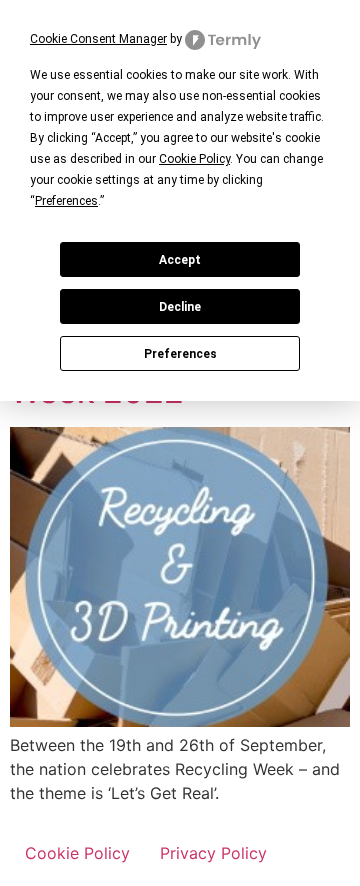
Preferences (180, 354)
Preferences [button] (66, 201)
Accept (180, 260)
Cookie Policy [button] (194, 159)
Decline (180, 307)
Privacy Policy (213, 853)
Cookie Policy (77, 853)
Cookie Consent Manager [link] (98, 39)
